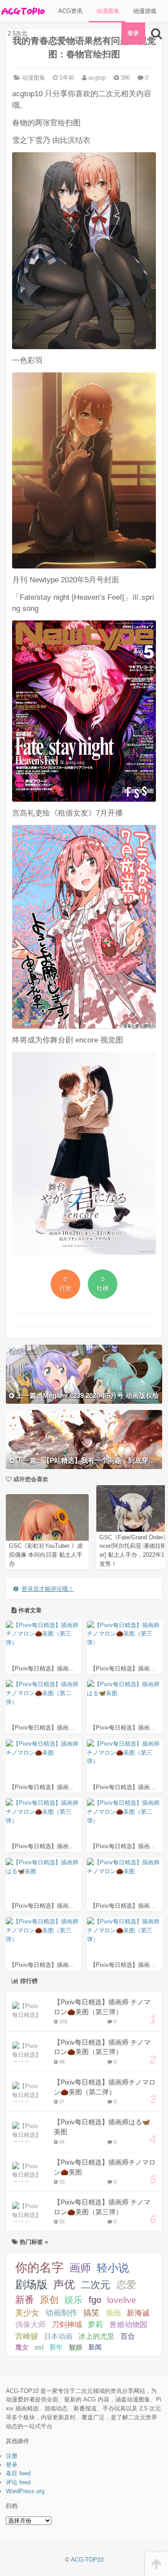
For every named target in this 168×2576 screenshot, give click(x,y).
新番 (25, 2300)
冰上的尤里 (96, 2336)
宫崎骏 (27, 2336)
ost (39, 2347)
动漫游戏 (144, 11)
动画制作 (61, 2313)
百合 (128, 2336)
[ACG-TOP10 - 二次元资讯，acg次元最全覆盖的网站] (22, 11)
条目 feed (18, 2473)
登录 (133, 33)
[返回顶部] (157, 2564)
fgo (95, 2300)
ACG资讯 (69, 11)
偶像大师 (30, 2324)
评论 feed (18, 2482)
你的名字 (39, 2268)
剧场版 (31, 2284)
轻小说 (113, 2268)
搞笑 (91, 2313)
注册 (12, 2456)
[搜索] (157, 34)
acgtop (96, 78)
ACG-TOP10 (87, 2560)
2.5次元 (17, 33)
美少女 (27, 2313)
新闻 (95, 2347)
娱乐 (73, 2300)
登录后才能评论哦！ (48, 1589)
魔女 (22, 2347)
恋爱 (126, 2285)
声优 (64, 2285)
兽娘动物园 (128, 2325)
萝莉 (95, 2325)
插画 (113, 2313)
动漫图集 (107, 11)
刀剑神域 (67, 2325)
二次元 (95, 2285)
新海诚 (138, 2313)
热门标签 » (33, 2242)
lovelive (122, 2300)
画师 (80, 2268)
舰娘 (76, 2347)
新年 (56, 2347)
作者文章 (29, 1610)
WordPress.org (25, 2491)
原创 (49, 2300)
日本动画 (58, 2336)
